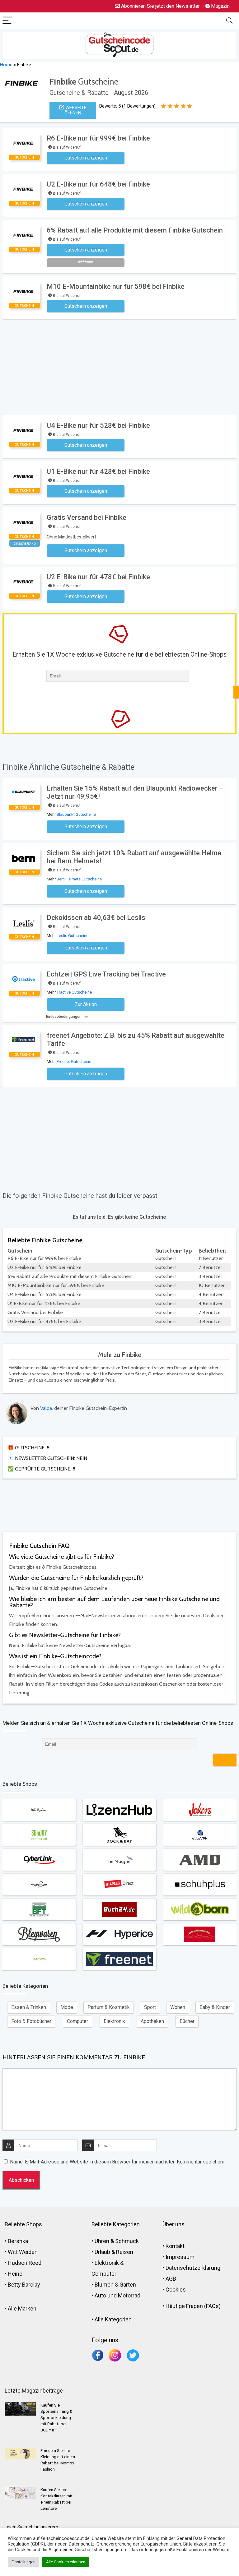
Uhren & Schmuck (117, 2241)
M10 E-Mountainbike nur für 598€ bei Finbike (116, 286)
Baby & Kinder (215, 2007)
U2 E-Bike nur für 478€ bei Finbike (98, 577)
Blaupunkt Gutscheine (76, 814)
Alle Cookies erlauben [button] (66, 2562)
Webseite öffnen (75, 110)
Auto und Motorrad (117, 2295)
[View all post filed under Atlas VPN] (200, 1835)
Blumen (104, 2285)
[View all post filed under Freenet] (119, 1959)
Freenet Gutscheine (74, 1062)
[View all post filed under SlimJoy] (39, 1835)
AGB (171, 2279)
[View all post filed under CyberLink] (39, 1860)
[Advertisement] (121, 366)
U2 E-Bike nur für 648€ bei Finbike (98, 184)
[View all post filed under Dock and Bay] (119, 1835)
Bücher (187, 2021)
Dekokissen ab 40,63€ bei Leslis (96, 918)
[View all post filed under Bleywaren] (39, 1934)
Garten (128, 2285)
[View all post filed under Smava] (39, 1959)
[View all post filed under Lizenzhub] (119, 1810)
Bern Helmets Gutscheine (79, 879)
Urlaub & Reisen (114, 2252)
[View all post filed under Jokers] (200, 1810)
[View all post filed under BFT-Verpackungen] (39, 1909)
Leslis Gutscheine (73, 936)
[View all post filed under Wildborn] (200, 1909)
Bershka (18, 2241)
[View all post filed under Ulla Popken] (39, 1810)
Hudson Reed (25, 2263)
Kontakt (175, 2246)
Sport (150, 2007)
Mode (67, 2007)
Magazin (220, 6)
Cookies (176, 2290)
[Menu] (7, 21)
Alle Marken (22, 2308)
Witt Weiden (23, 2252)
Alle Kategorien (113, 2319)
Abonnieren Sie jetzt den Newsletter (160, 6)
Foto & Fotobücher (31, 2021)
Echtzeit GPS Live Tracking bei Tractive (106, 974)
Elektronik (114, 2021)
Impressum (180, 2257)
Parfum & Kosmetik (109, 2007)
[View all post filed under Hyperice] (119, 1934)
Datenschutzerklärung (193, 2268)
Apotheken (152, 2021)
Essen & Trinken (29, 2007)
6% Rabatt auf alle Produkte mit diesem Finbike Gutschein (135, 230)
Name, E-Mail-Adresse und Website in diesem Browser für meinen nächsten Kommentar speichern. (118, 2162)
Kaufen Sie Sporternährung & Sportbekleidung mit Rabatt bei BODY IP (56, 2418)
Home (6, 65)
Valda (46, 1408)
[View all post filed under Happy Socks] (39, 1885)
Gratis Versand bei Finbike (87, 517)
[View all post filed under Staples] (119, 1885)
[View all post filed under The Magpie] (119, 1860)
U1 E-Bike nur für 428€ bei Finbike (98, 471)
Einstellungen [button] (23, 2562)
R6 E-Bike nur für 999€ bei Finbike (98, 138)
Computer (77, 2021)
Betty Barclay (24, 2285)
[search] (229, 21)
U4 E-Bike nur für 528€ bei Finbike (98, 425)
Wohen (178, 2007)
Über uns (173, 2224)
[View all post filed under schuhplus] (200, 1885)
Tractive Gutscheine (74, 992)
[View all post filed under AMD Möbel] (200, 1860)
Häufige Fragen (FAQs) (193, 2306)
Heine (15, 2274)
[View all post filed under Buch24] (119, 1909)
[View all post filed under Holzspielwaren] (200, 1934)
